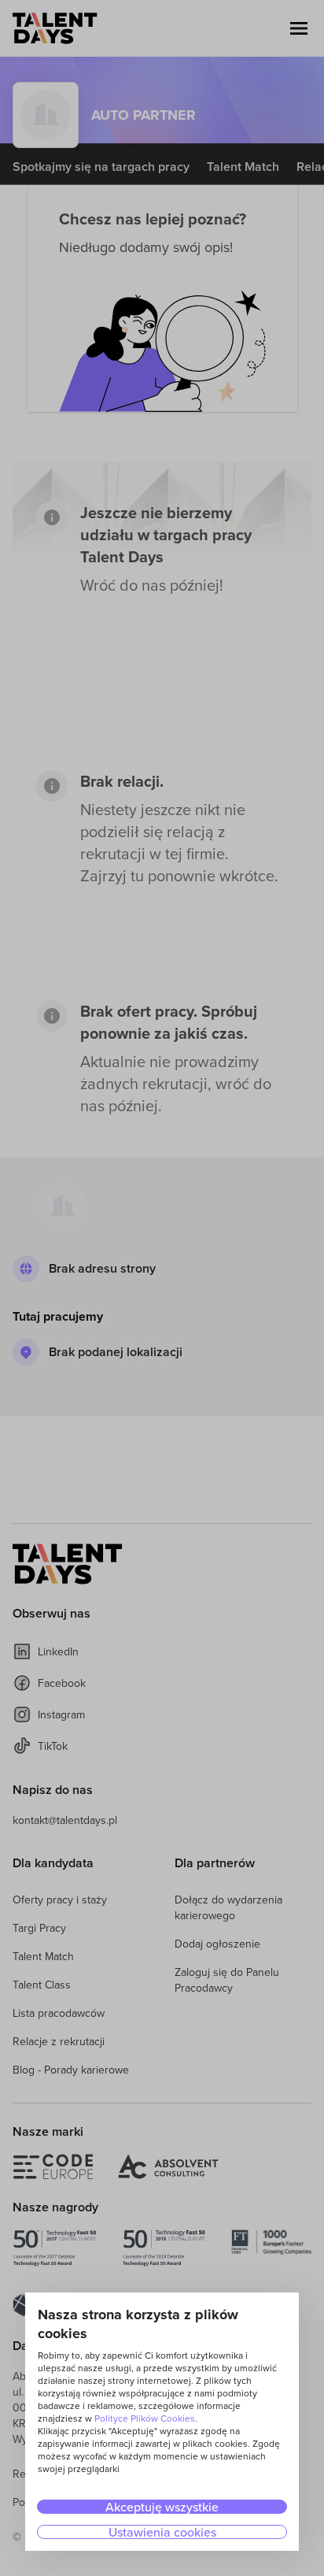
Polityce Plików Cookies (145, 2418)
